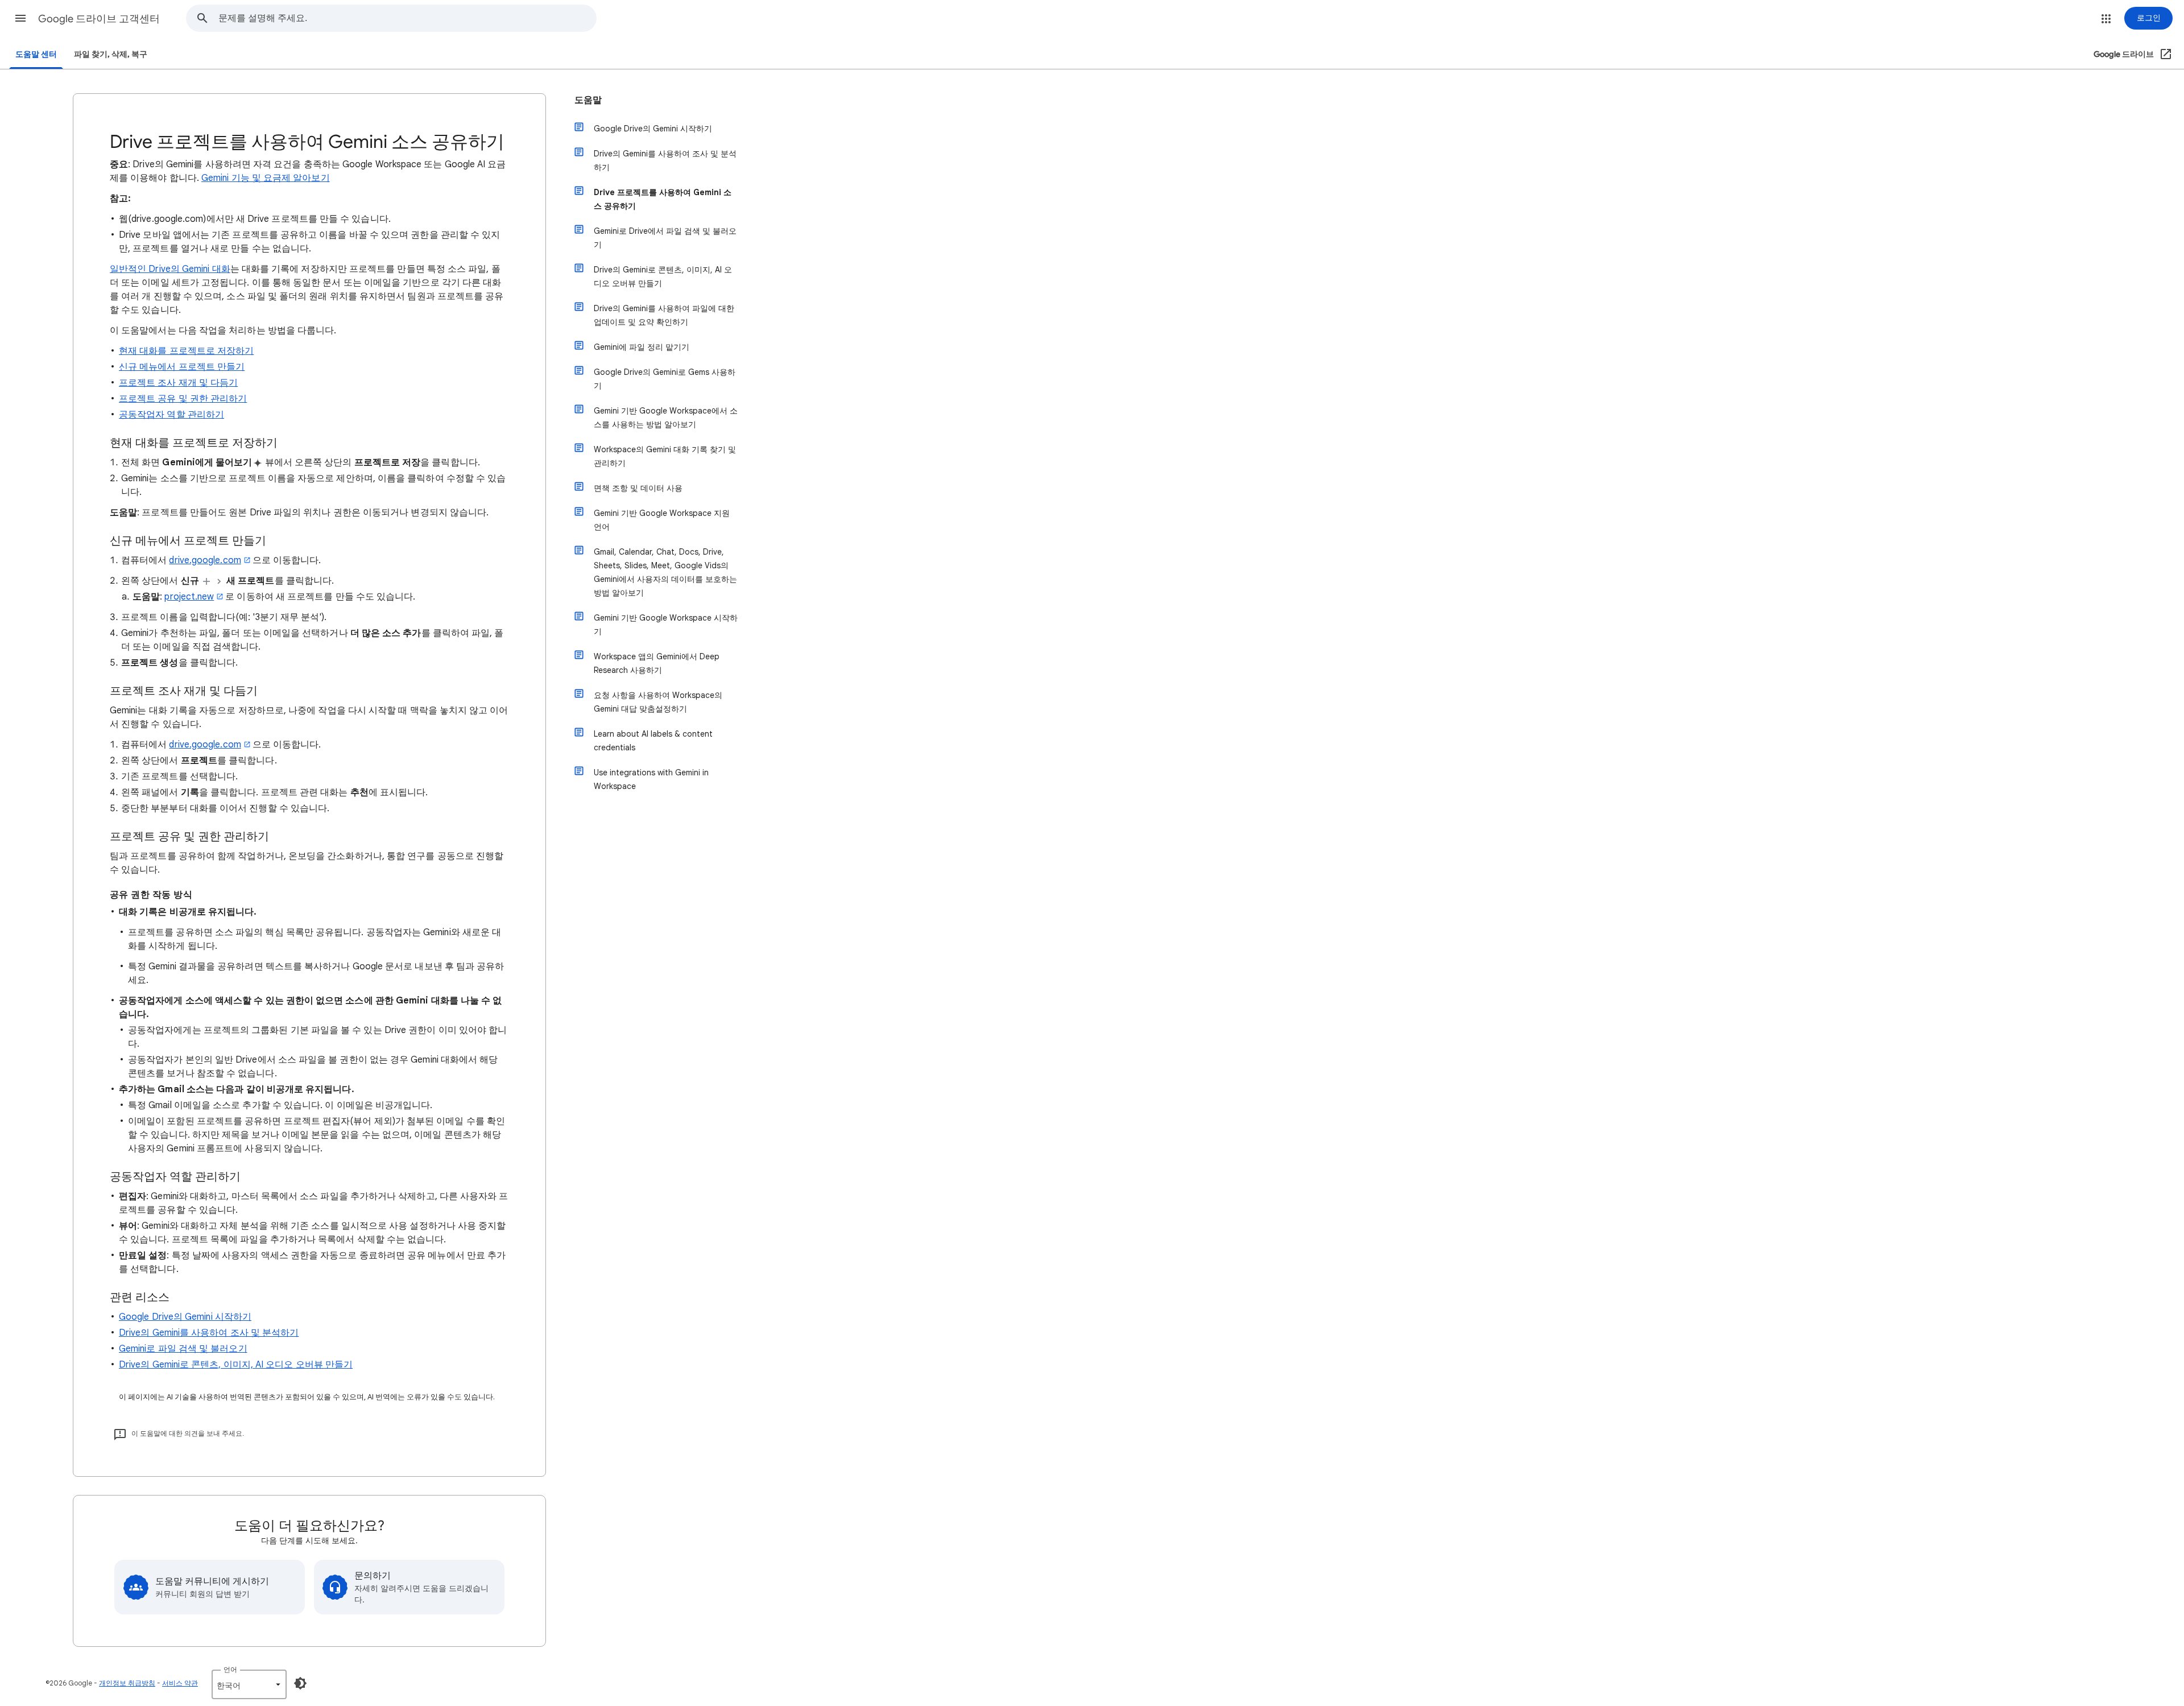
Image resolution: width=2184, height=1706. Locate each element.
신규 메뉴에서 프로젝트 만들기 (182, 367)
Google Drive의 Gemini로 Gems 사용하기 (665, 379)
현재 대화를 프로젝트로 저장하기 (186, 351)
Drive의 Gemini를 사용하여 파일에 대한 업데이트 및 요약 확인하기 (664, 315)
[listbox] (249, 1684)
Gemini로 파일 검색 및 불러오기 (183, 1349)
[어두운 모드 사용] (300, 1683)
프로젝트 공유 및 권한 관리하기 (183, 399)
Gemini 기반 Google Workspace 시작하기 (666, 625)
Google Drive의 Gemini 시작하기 (185, 1317)
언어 (230, 1669)
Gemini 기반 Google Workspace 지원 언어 (662, 520)
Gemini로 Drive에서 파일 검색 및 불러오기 (665, 238)
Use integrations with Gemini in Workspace (651, 779)
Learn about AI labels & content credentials (653, 741)
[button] (20, 18)
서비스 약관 (180, 1683)
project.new (189, 597)
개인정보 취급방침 (127, 1683)
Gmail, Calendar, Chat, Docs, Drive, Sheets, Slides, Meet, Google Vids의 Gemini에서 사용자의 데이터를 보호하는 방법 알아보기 (665, 572)
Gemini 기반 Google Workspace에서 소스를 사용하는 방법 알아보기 (666, 418)
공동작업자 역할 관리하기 (171, 415)
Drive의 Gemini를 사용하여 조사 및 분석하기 (209, 1333)
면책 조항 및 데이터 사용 (638, 488)
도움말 (588, 100)
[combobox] (407, 18)
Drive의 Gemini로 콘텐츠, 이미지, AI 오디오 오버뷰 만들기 (236, 1365)
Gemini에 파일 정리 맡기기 (642, 347)
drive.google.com (205, 560)
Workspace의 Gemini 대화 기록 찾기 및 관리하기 (665, 456)
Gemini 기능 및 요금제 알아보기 (266, 178)
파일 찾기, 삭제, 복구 (111, 54)
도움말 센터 (36, 54)
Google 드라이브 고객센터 (99, 19)
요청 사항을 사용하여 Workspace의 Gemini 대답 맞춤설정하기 (658, 702)
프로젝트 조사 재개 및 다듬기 (178, 383)
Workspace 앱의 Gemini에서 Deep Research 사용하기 (657, 663)
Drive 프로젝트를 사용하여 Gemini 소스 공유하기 (663, 199)
